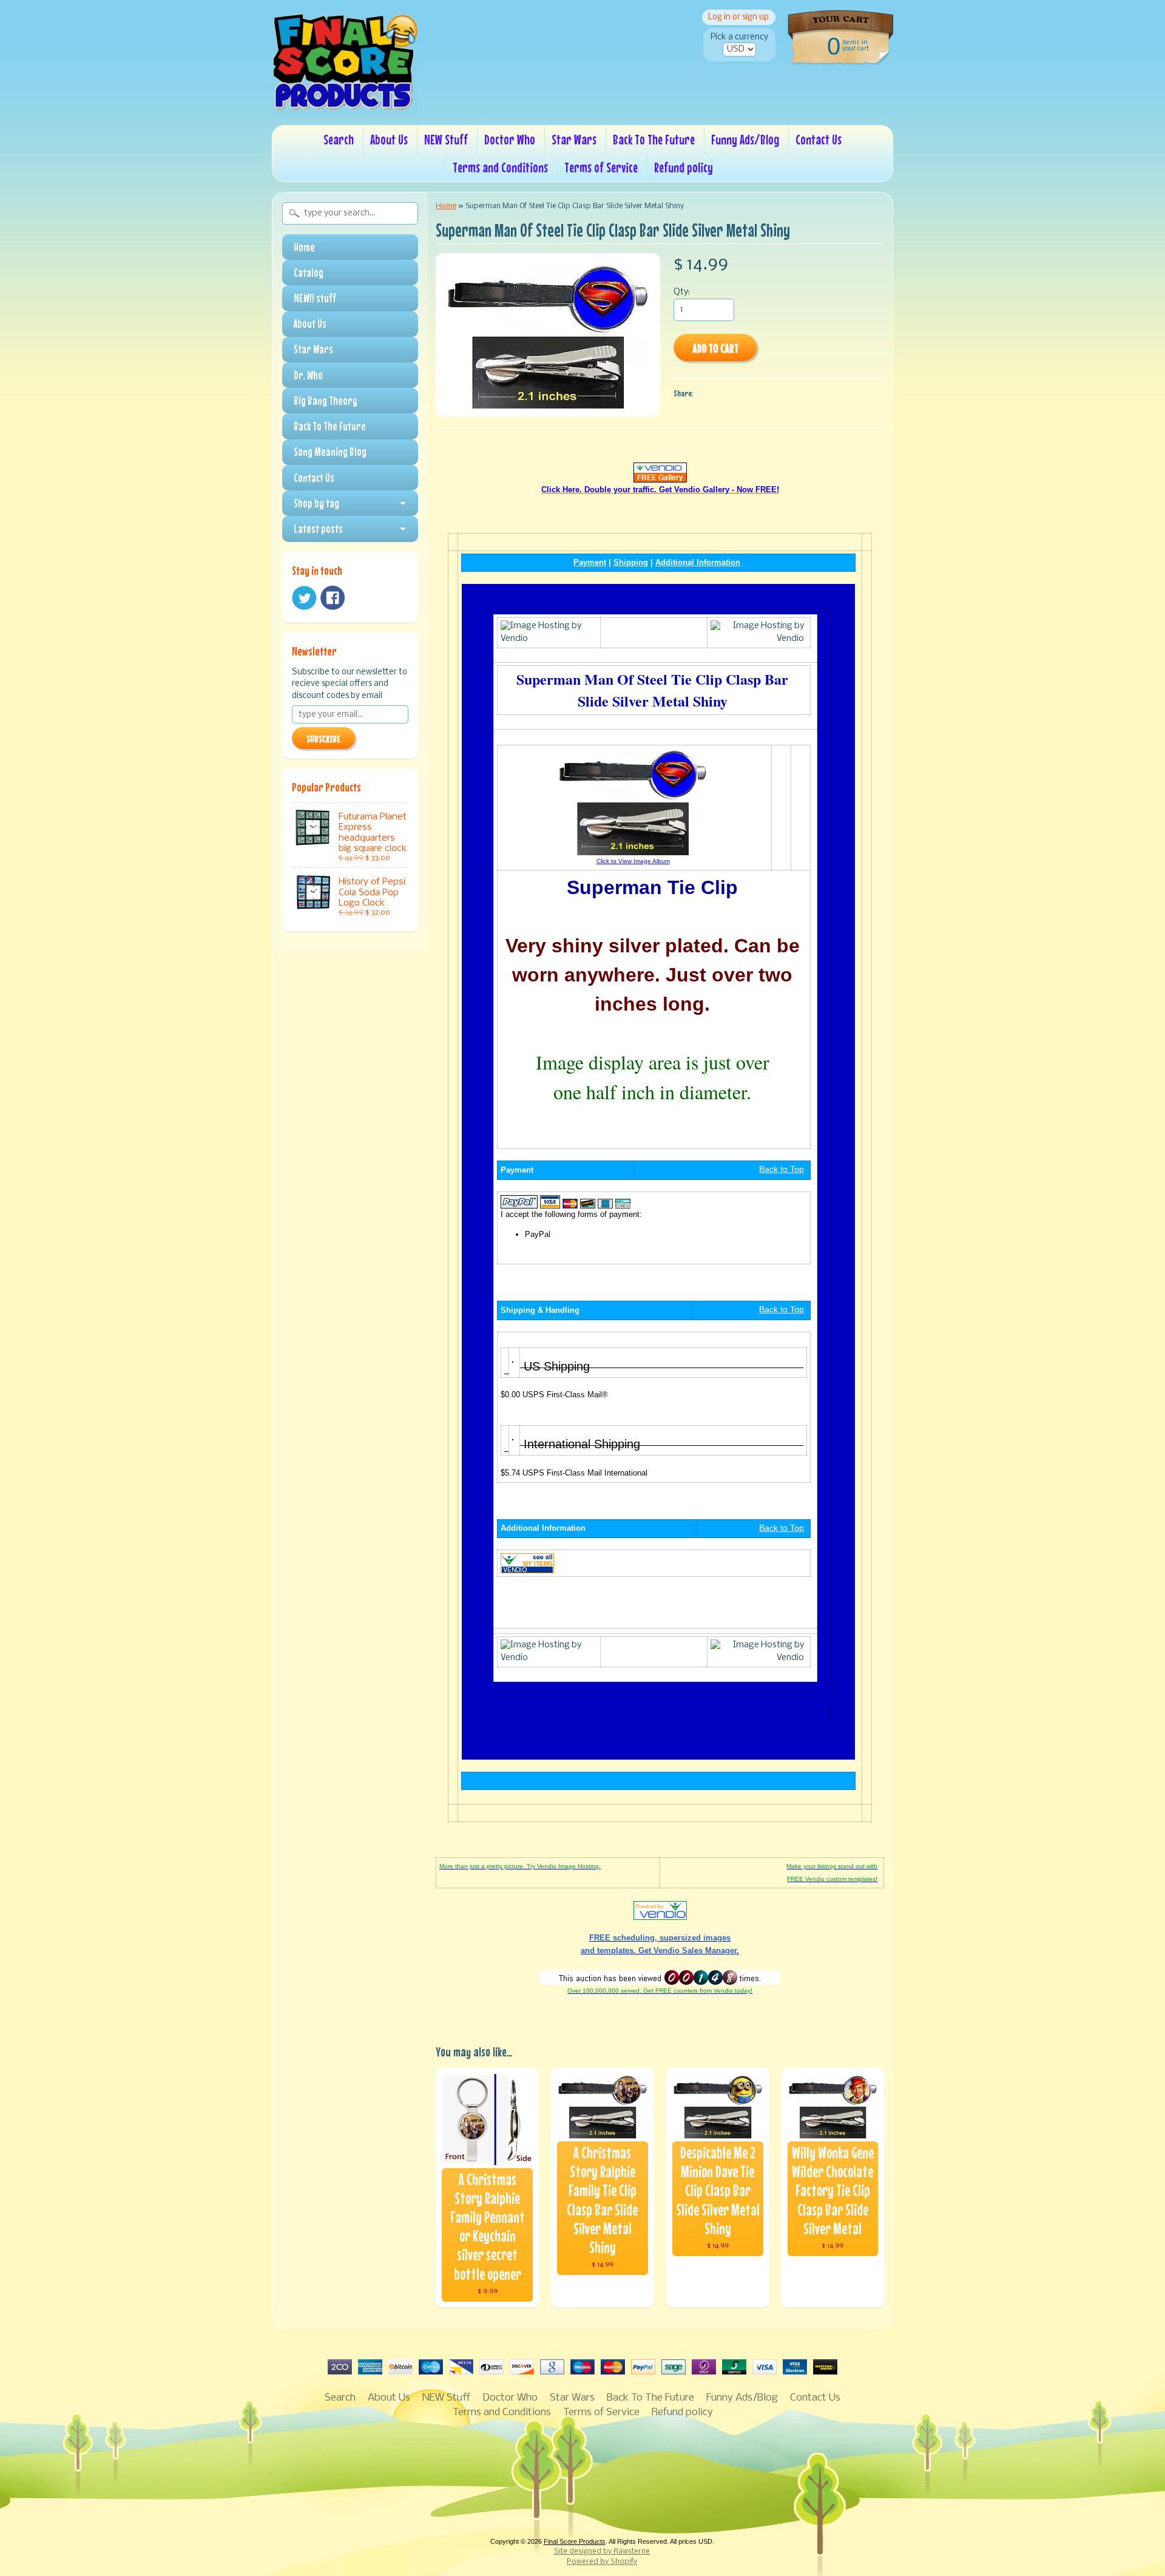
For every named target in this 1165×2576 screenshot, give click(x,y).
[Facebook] (333, 598)
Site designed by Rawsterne (602, 2552)
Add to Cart (715, 348)
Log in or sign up (738, 17)
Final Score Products (575, 2541)
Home (304, 247)
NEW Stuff (446, 139)
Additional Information (698, 562)
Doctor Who (510, 139)
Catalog (309, 273)
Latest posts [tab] (318, 529)
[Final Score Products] (345, 107)
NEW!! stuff (315, 298)
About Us (389, 139)
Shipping (631, 562)
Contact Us (819, 139)
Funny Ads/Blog (745, 139)
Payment (590, 562)
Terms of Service (601, 167)
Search (339, 139)
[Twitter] (304, 598)
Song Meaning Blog (330, 452)
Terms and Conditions (500, 167)
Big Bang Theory (326, 401)
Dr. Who (308, 375)
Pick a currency (739, 37)
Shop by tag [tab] (316, 503)
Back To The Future (654, 139)
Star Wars (574, 139)
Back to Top (782, 1169)
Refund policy (684, 167)
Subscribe (323, 739)
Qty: (682, 292)
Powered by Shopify (602, 2562)
